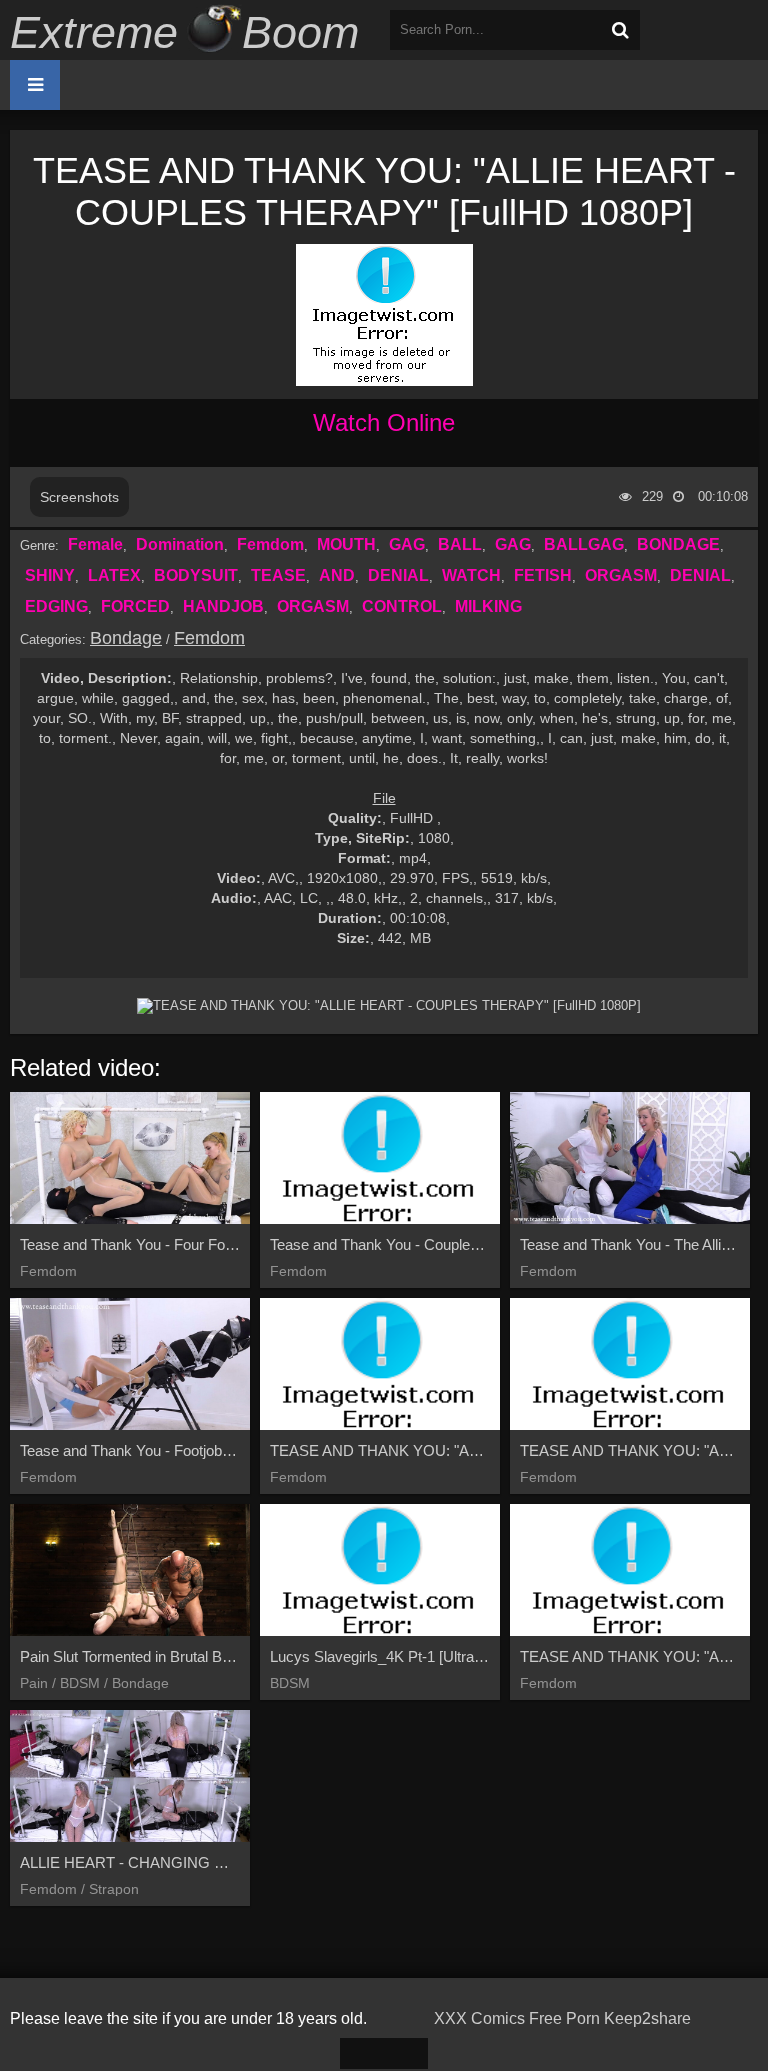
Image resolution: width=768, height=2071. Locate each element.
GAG (407, 544)
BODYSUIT (196, 575)
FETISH (543, 575)
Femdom (270, 544)
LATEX (114, 575)
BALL (460, 544)
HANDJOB (223, 606)
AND (337, 575)
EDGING (56, 606)
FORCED (135, 606)
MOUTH (346, 544)
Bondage (126, 638)
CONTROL (402, 606)
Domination (180, 544)
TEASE (278, 575)
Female (95, 544)
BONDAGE (678, 544)
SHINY (50, 575)
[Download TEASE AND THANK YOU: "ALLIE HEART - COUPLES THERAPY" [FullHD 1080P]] (389, 1006)
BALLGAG (584, 544)
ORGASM (621, 575)
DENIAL (398, 575)
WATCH (471, 575)
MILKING (488, 606)
